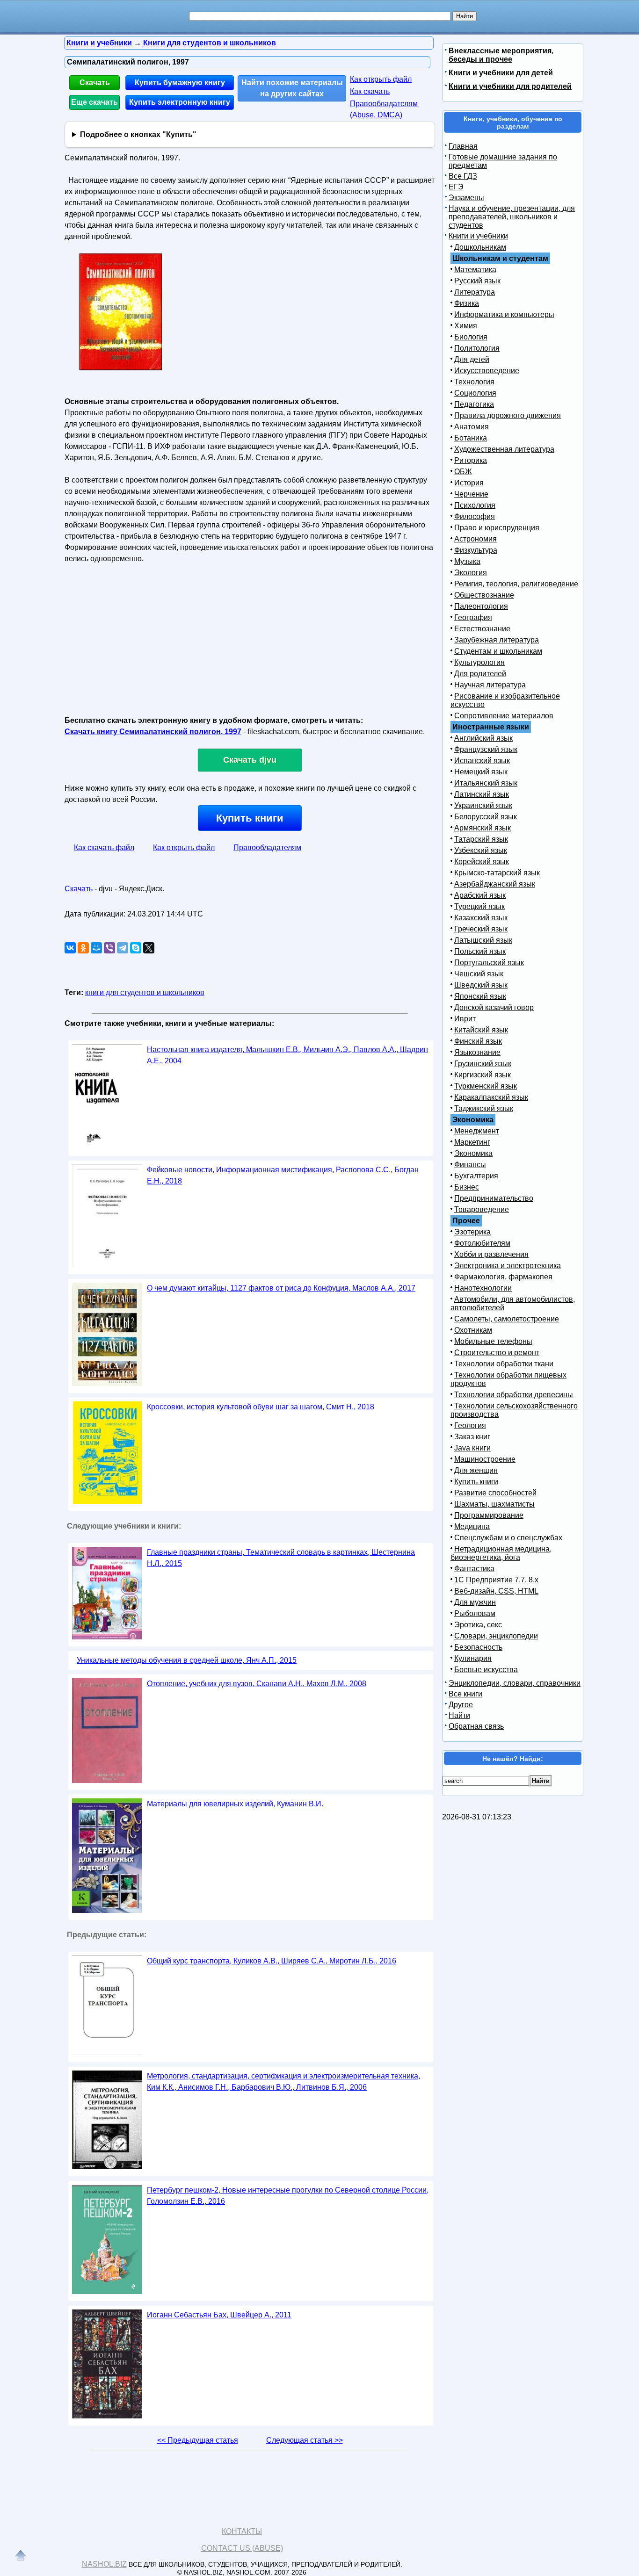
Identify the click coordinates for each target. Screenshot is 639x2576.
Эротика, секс (478, 1625)
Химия (466, 326)
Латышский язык (483, 940)
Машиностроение (485, 1459)
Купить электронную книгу (180, 102)
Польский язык (480, 951)
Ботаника (471, 438)
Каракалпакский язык (491, 1097)
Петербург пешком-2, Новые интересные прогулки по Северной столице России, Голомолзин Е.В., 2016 (288, 2196)
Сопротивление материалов (504, 716)
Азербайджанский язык (495, 884)
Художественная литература (504, 449)
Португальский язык (489, 963)
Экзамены (466, 198)
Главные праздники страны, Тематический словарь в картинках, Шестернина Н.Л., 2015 (281, 1558)
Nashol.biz (104, 2564)
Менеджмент (477, 1131)
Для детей (472, 359)
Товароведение (482, 1209)
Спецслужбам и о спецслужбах (508, 1538)
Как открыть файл (381, 79)
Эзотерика (472, 1232)
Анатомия (472, 427)
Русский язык (477, 281)
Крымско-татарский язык (497, 873)
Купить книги (250, 818)
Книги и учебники (478, 236)
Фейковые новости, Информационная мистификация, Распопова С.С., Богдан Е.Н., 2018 (283, 1175)
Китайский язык (481, 1030)
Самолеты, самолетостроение (507, 1319)
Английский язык (483, 738)
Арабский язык (480, 895)
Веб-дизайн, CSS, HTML (496, 1591)
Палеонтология (481, 606)
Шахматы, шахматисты (494, 1504)
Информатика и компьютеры (504, 314)
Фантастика (474, 1569)
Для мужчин (475, 1602)
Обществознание (484, 595)
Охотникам (473, 1330)
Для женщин (476, 1470)
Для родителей (480, 674)
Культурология (479, 662)
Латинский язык (482, 794)
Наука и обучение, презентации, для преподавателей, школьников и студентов (512, 217)
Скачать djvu (250, 760)
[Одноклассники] (83, 948)
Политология (477, 348)
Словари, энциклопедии (496, 1636)
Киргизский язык (483, 1075)
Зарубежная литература (497, 640)
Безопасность (478, 1647)
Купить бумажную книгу (180, 83)
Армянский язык (483, 828)
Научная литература (490, 685)
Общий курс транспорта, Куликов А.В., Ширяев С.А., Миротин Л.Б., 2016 (272, 1961)
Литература (475, 292)
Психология (475, 505)
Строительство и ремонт (497, 1353)
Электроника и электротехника (508, 1266)
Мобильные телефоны (493, 1341)
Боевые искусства (486, 1670)
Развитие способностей (495, 1493)
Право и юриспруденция (497, 528)
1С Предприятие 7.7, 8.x (496, 1580)
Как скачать (370, 91)
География (473, 617)
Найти (459, 1715)
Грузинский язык (483, 1064)
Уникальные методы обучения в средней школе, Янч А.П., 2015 (187, 1660)
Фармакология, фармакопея (503, 1277)
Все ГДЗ (463, 176)
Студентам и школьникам (498, 651)
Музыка (467, 561)
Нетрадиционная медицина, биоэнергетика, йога (501, 1553)
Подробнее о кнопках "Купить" (138, 134)
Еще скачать (94, 102)
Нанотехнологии (483, 1288)
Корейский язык (482, 862)
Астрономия (476, 539)
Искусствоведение (487, 371)
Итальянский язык (486, 783)
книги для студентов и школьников (145, 992)
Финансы (470, 1165)
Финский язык (478, 1041)
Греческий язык (481, 929)
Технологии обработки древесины (514, 1395)
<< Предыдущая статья (198, 2440)
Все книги (465, 1694)
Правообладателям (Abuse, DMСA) (384, 109)
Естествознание (482, 629)
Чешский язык (479, 974)
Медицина (472, 1526)
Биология (471, 337)
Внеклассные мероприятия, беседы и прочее (501, 55)
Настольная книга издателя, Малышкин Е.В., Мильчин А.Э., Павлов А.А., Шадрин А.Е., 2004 (287, 1055)
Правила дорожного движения (508, 415)
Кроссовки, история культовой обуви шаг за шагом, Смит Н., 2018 (261, 1407)
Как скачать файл (104, 848)
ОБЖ (463, 472)
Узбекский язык (481, 850)
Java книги (472, 1448)
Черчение (471, 494)
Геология (470, 1425)
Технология (474, 382)
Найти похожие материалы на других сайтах (292, 88)
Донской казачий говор (494, 1007)
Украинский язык (483, 805)
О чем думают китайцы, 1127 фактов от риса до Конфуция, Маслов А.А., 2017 (281, 1288)
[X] (149, 948)
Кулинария (473, 1658)
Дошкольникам (480, 247)
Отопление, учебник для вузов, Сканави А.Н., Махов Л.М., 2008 (257, 1684)
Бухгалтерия (476, 1176)
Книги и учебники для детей (501, 73)
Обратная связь (476, 1726)
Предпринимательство (494, 1198)
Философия (475, 516)
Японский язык (480, 996)
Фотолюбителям (482, 1243)
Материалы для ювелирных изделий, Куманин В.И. (235, 1804)
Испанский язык (482, 761)
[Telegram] (123, 948)
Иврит (465, 1019)
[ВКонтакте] (70, 948)
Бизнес (467, 1187)
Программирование (489, 1515)
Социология (475, 393)
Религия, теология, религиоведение (516, 584)
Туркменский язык (486, 1086)
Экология (471, 573)
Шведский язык (481, 985)
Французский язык (486, 749)
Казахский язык (481, 918)
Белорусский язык (486, 817)
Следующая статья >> (305, 2440)
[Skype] (136, 948)
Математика (475, 270)
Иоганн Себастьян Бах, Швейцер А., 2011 (219, 2315)
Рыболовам (475, 1613)
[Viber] (109, 948)
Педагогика (474, 404)
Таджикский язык (484, 1108)
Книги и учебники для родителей (510, 86)
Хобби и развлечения (491, 1254)
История (469, 483)
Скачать (95, 83)
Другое (461, 1705)
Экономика (473, 1153)
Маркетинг (472, 1142)
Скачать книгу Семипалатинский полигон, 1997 (153, 732)
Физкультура (476, 550)
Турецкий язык (479, 906)
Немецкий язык (481, 772)
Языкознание (477, 1052)
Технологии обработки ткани (504, 1364)
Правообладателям (267, 848)
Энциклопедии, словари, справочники (515, 1683)
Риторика (471, 460)
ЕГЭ (456, 187)
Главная (463, 146)
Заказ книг (472, 1437)
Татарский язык (481, 839)
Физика (467, 303)
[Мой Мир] (96, 948)
